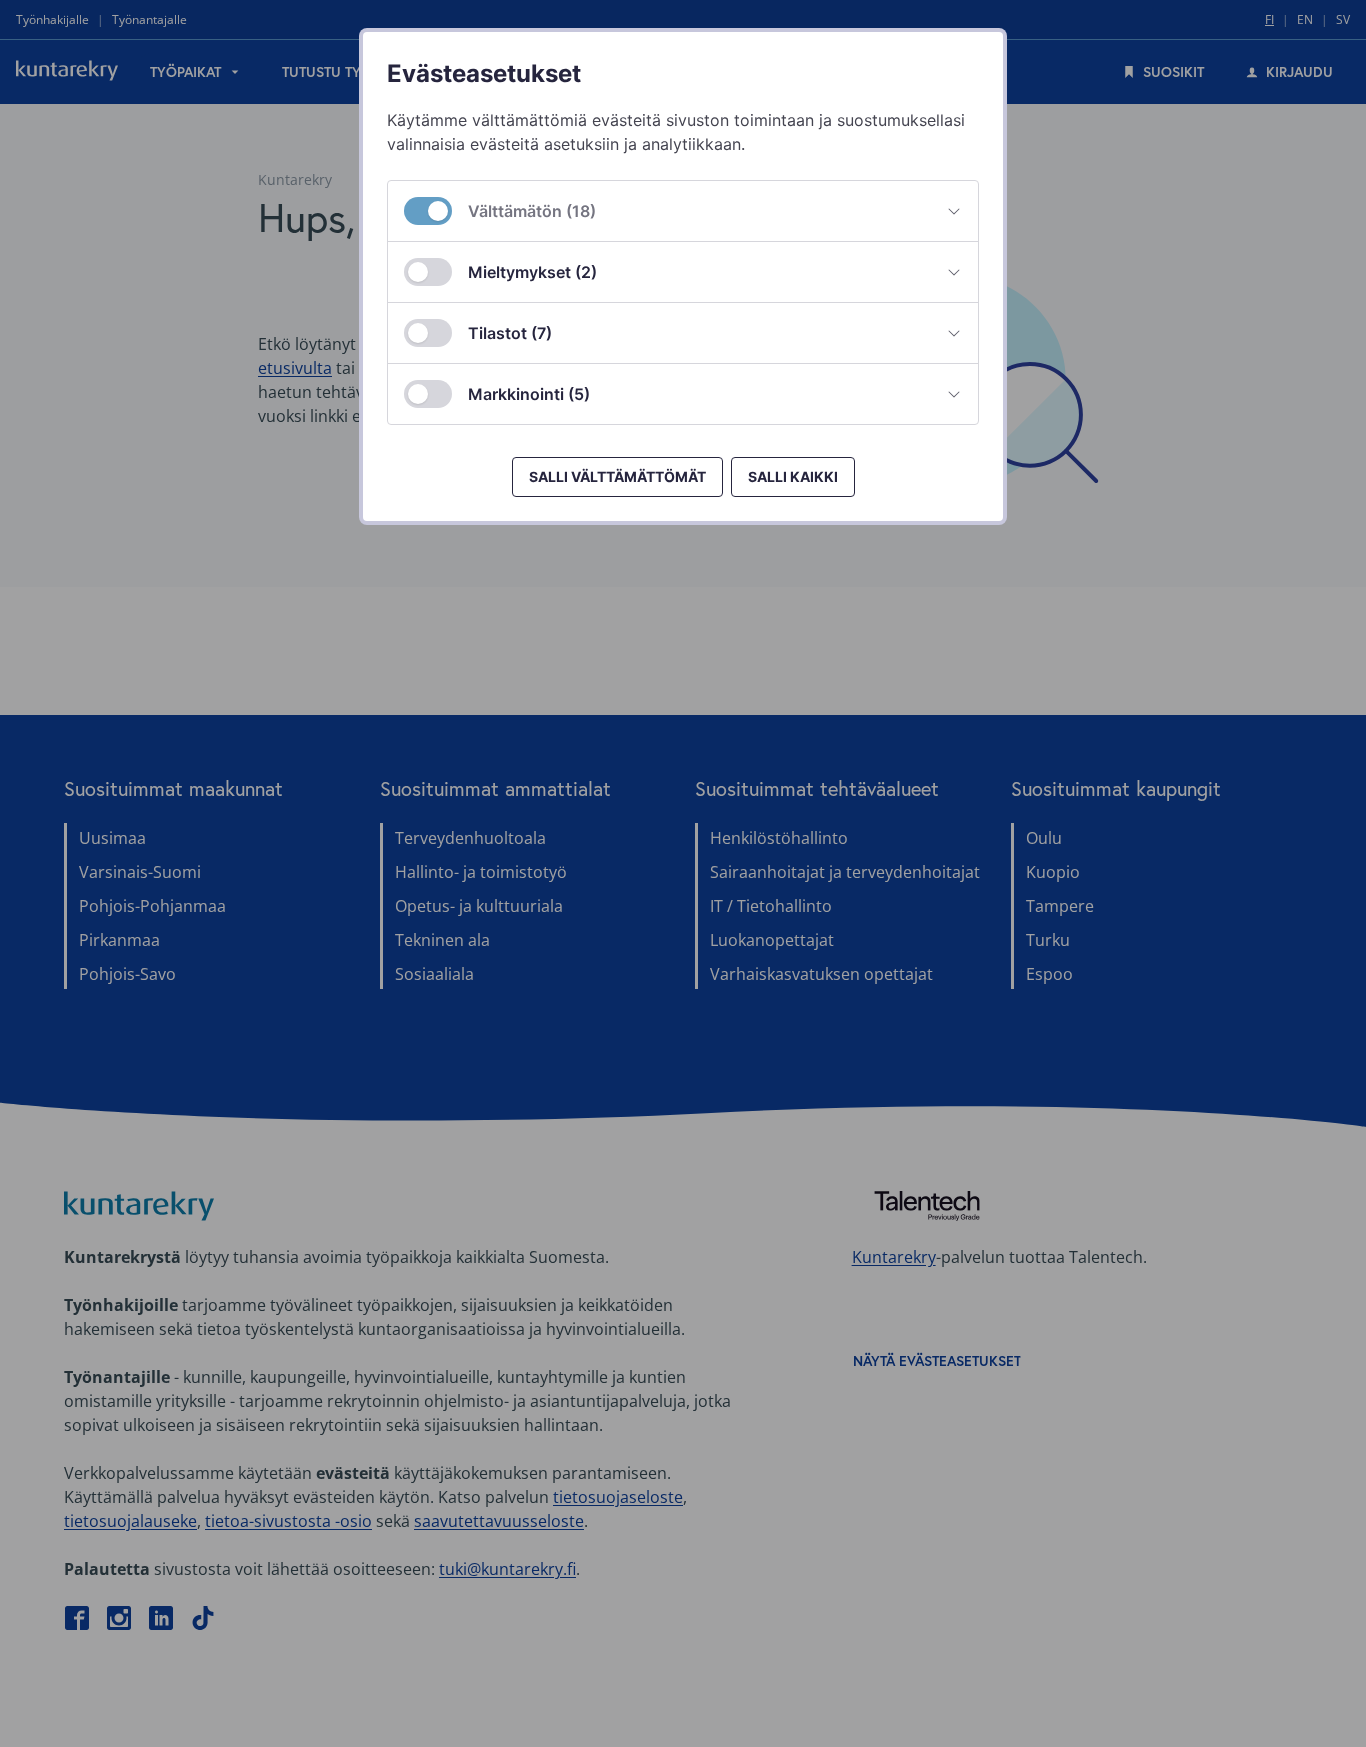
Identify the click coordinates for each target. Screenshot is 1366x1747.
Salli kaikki (793, 476)
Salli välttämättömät (617, 476)
